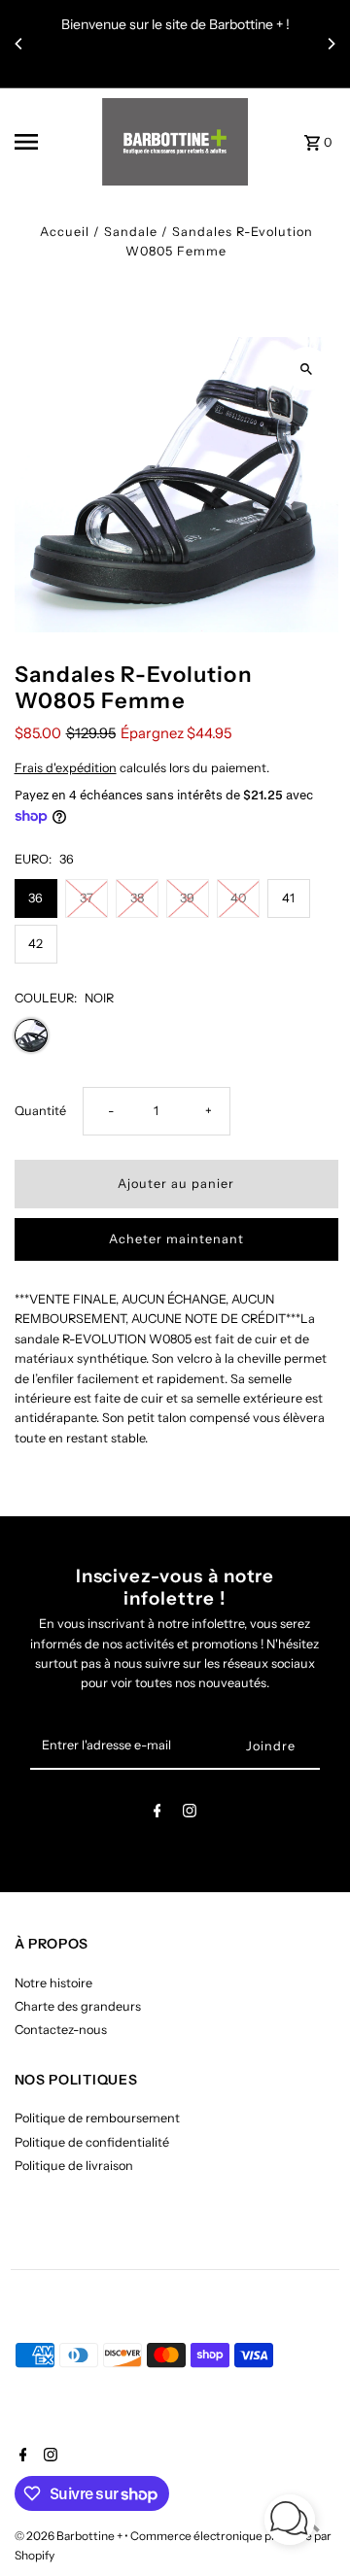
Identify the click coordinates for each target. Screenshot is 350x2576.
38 (137, 898)
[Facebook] (157, 1814)
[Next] (331, 44)
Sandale (131, 232)
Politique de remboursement (97, 2118)
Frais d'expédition (66, 768)
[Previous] (19, 44)
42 (35, 944)
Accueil (65, 232)
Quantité (40, 1111)
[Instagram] (190, 1814)
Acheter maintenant (176, 1239)
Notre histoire (53, 1983)
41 (288, 898)
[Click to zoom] (307, 369)
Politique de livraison (74, 2166)
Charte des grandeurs (78, 2006)
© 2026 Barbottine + (70, 2536)
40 (238, 898)
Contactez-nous (61, 2030)
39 (187, 898)
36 (35, 898)
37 (87, 898)
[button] (290, 2522)
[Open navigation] (52, 142)
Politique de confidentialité (92, 2142)
